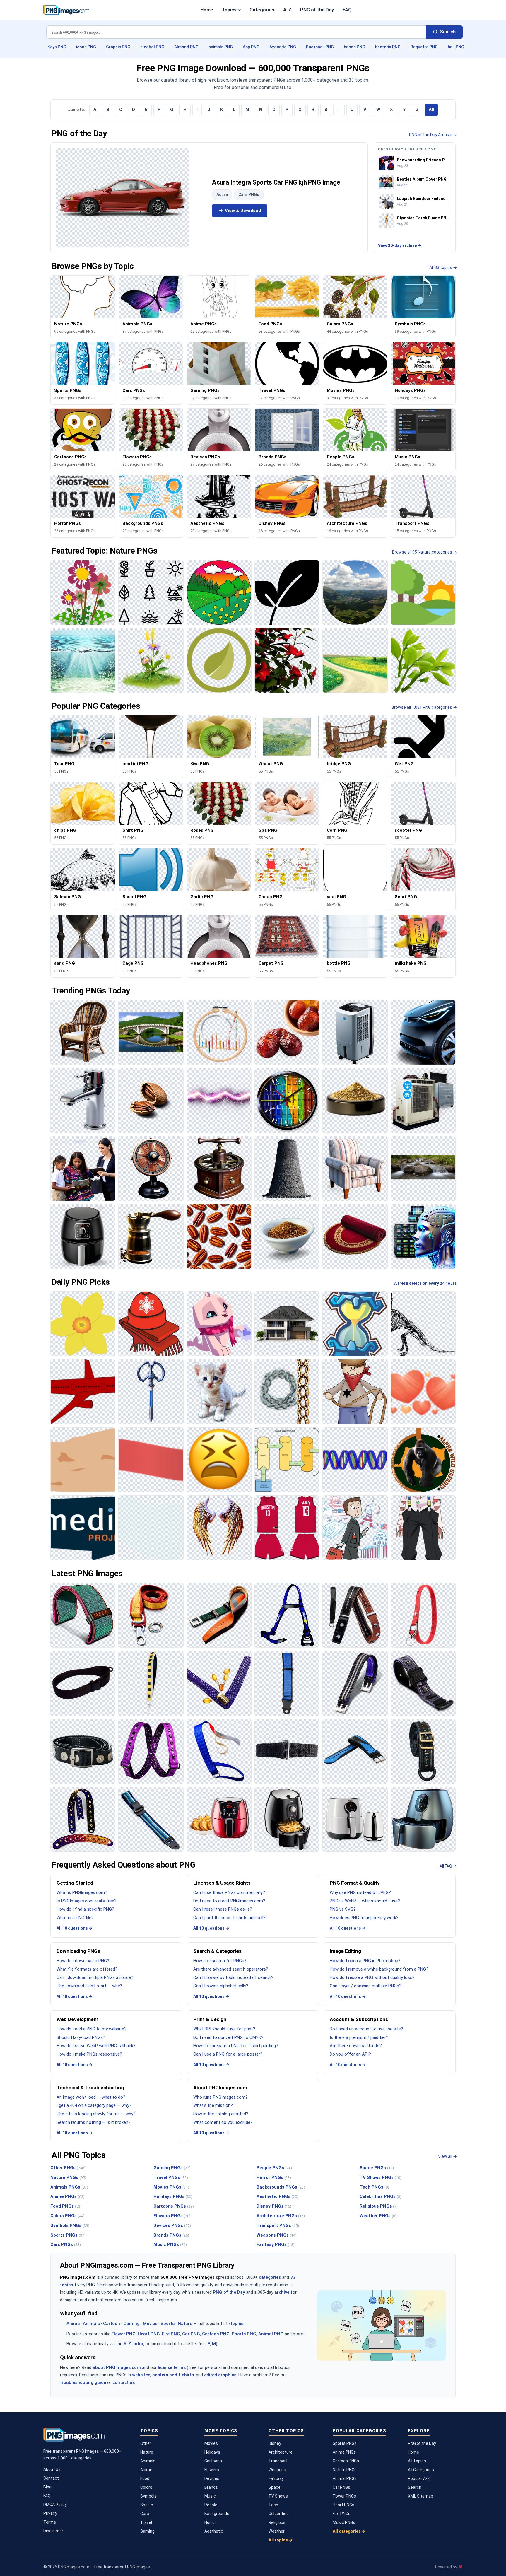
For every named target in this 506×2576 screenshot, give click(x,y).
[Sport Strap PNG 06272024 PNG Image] (355, 1751)
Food (145, 2478)
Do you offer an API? (350, 2054)
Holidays (212, 2452)
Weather (277, 2531)
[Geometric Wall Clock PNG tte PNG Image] (287, 1100)
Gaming (131, 2324)
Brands (211, 2487)
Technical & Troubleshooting (90, 2088)
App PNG (251, 47)
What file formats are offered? (87, 1969)
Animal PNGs (345, 2478)
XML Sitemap (420, 2496)
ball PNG (456, 47)
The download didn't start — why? (89, 1986)
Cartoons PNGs (174, 2206)
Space (275, 2487)
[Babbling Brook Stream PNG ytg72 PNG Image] (423, 1169)
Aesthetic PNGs (277, 2196)
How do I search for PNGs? (220, 1961)
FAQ (347, 10)
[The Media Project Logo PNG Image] (83, 1528)
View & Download (243, 211)
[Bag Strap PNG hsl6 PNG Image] (423, 1751)
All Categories (421, 2470)
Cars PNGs (249, 194)
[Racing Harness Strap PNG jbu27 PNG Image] (287, 1615)
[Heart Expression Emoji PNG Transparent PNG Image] (219, 1460)
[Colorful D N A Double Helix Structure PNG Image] (355, 1460)
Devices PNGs (172, 2225)
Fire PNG (171, 2334)
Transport (278, 2461)
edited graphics (220, 2375)
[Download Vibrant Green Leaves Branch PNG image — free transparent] (423, 660)
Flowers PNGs (172, 2216)
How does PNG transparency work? (364, 1918)
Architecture (281, 2452)
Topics (229, 10)
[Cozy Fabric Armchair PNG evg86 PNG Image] (355, 1169)
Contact (51, 2478)
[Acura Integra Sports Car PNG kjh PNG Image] (122, 198)
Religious (277, 2522)
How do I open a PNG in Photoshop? (365, 1961)
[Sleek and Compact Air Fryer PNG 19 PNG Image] (287, 1819)
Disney (275, 2443)
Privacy (50, 2513)
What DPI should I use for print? (224, 2029)
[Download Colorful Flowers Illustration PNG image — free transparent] (83, 592)
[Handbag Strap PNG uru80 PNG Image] (219, 1683)
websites (141, 2375)
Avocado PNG (283, 47)
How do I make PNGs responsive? (89, 2054)
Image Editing (345, 1951)
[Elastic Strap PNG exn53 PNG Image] (287, 1751)
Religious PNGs (379, 2206)
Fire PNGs (342, 2514)
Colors (146, 2487)
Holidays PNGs (173, 2196)
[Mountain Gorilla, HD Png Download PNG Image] (423, 1460)
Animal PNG (271, 2334)
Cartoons (213, 2461)
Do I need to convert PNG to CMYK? (228, 2037)
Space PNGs (377, 2168)
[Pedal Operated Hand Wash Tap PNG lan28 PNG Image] (83, 1100)
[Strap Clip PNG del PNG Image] (219, 1615)
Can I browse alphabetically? (221, 1986)
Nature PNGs (68, 2177)
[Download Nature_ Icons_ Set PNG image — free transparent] (151, 592)
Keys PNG (57, 47)
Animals (91, 2324)
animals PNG (221, 47)
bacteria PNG (388, 47)
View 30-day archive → (400, 245)
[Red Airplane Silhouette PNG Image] (83, 1392)
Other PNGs (68, 2168)
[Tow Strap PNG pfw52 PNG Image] (151, 1615)
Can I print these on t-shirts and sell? (229, 1918)
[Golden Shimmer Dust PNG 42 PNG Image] (355, 1100)
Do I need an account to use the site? (366, 2029)
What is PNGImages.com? (82, 1892)
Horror (210, 2522)
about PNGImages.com (117, 2367)
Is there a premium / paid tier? (359, 2037)
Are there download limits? (356, 2046)
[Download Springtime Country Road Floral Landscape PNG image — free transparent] (355, 660)
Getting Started (75, 1883)
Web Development (78, 2019)
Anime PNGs (67, 2196)
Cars (145, 2514)
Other (146, 2443)
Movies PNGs (171, 2187)
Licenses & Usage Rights (222, 1883)
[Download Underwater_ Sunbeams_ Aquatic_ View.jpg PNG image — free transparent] (83, 660)
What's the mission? (213, 2105)
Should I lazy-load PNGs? (81, 2037)
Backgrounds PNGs (281, 2187)
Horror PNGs (274, 2177)
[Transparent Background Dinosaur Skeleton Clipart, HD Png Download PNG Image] (423, 1324)
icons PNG (86, 47)
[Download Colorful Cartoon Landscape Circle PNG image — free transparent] (219, 592)
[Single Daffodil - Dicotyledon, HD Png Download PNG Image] (83, 1324)
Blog (47, 2487)
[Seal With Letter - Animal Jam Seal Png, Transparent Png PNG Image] (219, 1324)
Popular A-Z (419, 2478)
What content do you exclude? (223, 2122)
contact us (124, 2382)
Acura (222, 194)
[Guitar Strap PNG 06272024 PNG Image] (83, 1819)
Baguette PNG (424, 47)
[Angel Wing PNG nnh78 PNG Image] (219, 1528)
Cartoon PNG (216, 2334)
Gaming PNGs (172, 2168)
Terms (50, 2522)
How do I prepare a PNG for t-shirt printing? (236, 2046)
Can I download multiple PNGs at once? (95, 1977)
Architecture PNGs (281, 2216)
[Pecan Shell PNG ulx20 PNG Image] (151, 1100)
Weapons (277, 2470)
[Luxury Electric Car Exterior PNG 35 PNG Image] (423, 1032)
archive (282, 2292)
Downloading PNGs (78, 1951)
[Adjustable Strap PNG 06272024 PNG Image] (151, 1819)
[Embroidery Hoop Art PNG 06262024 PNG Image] (219, 1032)
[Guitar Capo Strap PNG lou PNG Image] (355, 1615)
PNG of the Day (317, 10)
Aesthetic (214, 2531)
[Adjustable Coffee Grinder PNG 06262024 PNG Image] (151, 1236)
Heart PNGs (343, 2505)
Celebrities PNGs (381, 2196)
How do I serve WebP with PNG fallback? (96, 2046)
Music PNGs (170, 2244)
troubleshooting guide (83, 2382)
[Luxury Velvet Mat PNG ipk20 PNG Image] (355, 1236)
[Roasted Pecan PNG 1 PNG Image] (219, 1236)
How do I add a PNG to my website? (92, 2029)
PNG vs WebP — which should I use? (365, 1901)
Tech (273, 2505)
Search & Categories (217, 1951)
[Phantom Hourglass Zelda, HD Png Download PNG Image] (355, 1324)
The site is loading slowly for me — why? (96, 2114)
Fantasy (276, 2478)
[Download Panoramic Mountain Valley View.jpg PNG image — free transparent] (355, 592)
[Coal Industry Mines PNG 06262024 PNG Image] (287, 1169)
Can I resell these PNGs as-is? (223, 1909)
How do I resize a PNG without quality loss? (372, 1977)
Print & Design (210, 2019)
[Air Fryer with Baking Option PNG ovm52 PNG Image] (219, 1819)
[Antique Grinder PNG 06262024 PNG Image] (219, 1169)
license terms (172, 2367)
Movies (150, 2324)
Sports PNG (244, 2334)
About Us (52, 2469)
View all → (447, 2156)
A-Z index (134, 2344)
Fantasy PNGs (276, 2244)
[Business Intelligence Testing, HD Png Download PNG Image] (287, 1460)
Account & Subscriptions (359, 2019)
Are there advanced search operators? (231, 1969)
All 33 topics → (443, 267)
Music (210, 2496)
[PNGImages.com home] (66, 10)
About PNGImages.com (220, 2088)
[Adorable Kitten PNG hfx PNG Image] (219, 1392)
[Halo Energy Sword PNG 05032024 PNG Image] (151, 1392)
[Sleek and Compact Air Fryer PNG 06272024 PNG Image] (355, 1819)
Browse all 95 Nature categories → (424, 552)
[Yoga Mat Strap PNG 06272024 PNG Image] (83, 1615)
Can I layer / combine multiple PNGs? (366, 1986)
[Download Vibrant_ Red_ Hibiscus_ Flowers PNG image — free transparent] (287, 660)
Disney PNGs (274, 2206)
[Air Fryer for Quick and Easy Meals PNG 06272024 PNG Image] (423, 1819)
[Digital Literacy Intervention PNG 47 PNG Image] (83, 1169)
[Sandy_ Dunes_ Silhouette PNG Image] (83, 1460)
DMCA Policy (55, 2505)
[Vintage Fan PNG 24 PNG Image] (151, 1169)
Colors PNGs (67, 2216)
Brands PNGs (171, 2235)
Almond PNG (186, 47)
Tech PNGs (374, 2187)
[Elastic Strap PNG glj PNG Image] (219, 1751)
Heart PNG (149, 2334)
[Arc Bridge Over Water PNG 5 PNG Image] (151, 1032)
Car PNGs (341, 2487)
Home (207, 10)
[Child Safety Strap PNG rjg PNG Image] (287, 1683)
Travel (146, 2522)
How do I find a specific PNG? (85, 1909)
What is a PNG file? (75, 1918)
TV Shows (278, 2496)
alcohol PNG (152, 47)
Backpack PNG (320, 47)
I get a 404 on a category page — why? (94, 2105)
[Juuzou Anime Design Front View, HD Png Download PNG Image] (423, 1528)
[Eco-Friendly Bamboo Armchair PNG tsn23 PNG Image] (83, 1032)
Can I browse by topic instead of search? (233, 1977)
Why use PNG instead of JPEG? (360, 1892)
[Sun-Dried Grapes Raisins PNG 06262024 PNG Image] (287, 1032)
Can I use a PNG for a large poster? (228, 2054)
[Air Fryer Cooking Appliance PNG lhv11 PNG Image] (83, 1236)
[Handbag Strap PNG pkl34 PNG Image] (151, 1683)
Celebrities (279, 2514)
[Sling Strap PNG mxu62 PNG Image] (83, 1683)
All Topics (417, 2461)
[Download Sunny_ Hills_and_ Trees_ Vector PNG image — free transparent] (423, 592)
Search (415, 2487)
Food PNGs (66, 2206)
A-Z (287, 10)
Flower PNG (124, 2334)
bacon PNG (354, 47)
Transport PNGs (278, 2225)
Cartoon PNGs (346, 2461)
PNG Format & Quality (355, 1883)
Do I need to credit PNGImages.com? (229, 1901)
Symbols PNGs (70, 2225)
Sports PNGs (68, 2235)
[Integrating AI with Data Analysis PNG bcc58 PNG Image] (423, 1236)
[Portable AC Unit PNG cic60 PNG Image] (355, 1032)
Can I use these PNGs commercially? (229, 1892)
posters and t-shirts (173, 2375)
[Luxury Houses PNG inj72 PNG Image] (287, 1324)
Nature (185, 2324)
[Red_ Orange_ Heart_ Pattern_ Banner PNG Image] (423, 1392)
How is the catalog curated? (221, 2114)
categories (270, 2277)
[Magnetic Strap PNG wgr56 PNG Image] (355, 1683)
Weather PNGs (378, 2216)
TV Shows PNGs (381, 2177)
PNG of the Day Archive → (433, 135)
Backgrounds (217, 2514)
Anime (73, 2324)
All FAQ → (448, 1866)
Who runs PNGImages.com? (220, 2097)
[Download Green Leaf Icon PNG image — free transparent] (219, 660)
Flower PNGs (344, 2496)
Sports (167, 2324)
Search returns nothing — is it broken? (94, 2122)
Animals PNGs (69, 2187)
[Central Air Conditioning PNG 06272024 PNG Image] (423, 1100)
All (431, 110)
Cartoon (112, 2324)
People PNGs (274, 2168)
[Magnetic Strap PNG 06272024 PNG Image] (423, 1683)
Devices (212, 2478)
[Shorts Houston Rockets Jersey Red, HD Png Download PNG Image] (287, 1528)
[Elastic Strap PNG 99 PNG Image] (151, 1751)
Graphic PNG (118, 47)
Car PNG (191, 2334)
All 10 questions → (75, 1928)
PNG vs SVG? (343, 1909)
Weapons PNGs (277, 2235)
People (211, 2505)
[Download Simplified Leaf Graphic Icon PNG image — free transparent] (287, 592)
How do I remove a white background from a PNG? (379, 1969)
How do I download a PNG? (83, 1961)
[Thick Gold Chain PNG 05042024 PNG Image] (287, 1392)
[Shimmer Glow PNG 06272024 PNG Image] (219, 1100)
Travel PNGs (171, 2177)
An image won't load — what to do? (91, 2097)
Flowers (212, 2470)
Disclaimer (53, 2531)
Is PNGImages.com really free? (87, 1901)
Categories (262, 10)
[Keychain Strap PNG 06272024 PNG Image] (423, 1615)
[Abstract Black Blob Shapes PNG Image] (151, 1528)
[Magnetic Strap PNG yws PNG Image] (83, 1751)
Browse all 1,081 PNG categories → (424, 707)
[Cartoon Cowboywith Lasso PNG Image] (355, 1392)
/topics (236, 2324)
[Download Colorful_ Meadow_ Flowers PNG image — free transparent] (151, 660)
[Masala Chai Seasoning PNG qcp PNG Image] (287, 1236)
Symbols (148, 2496)
